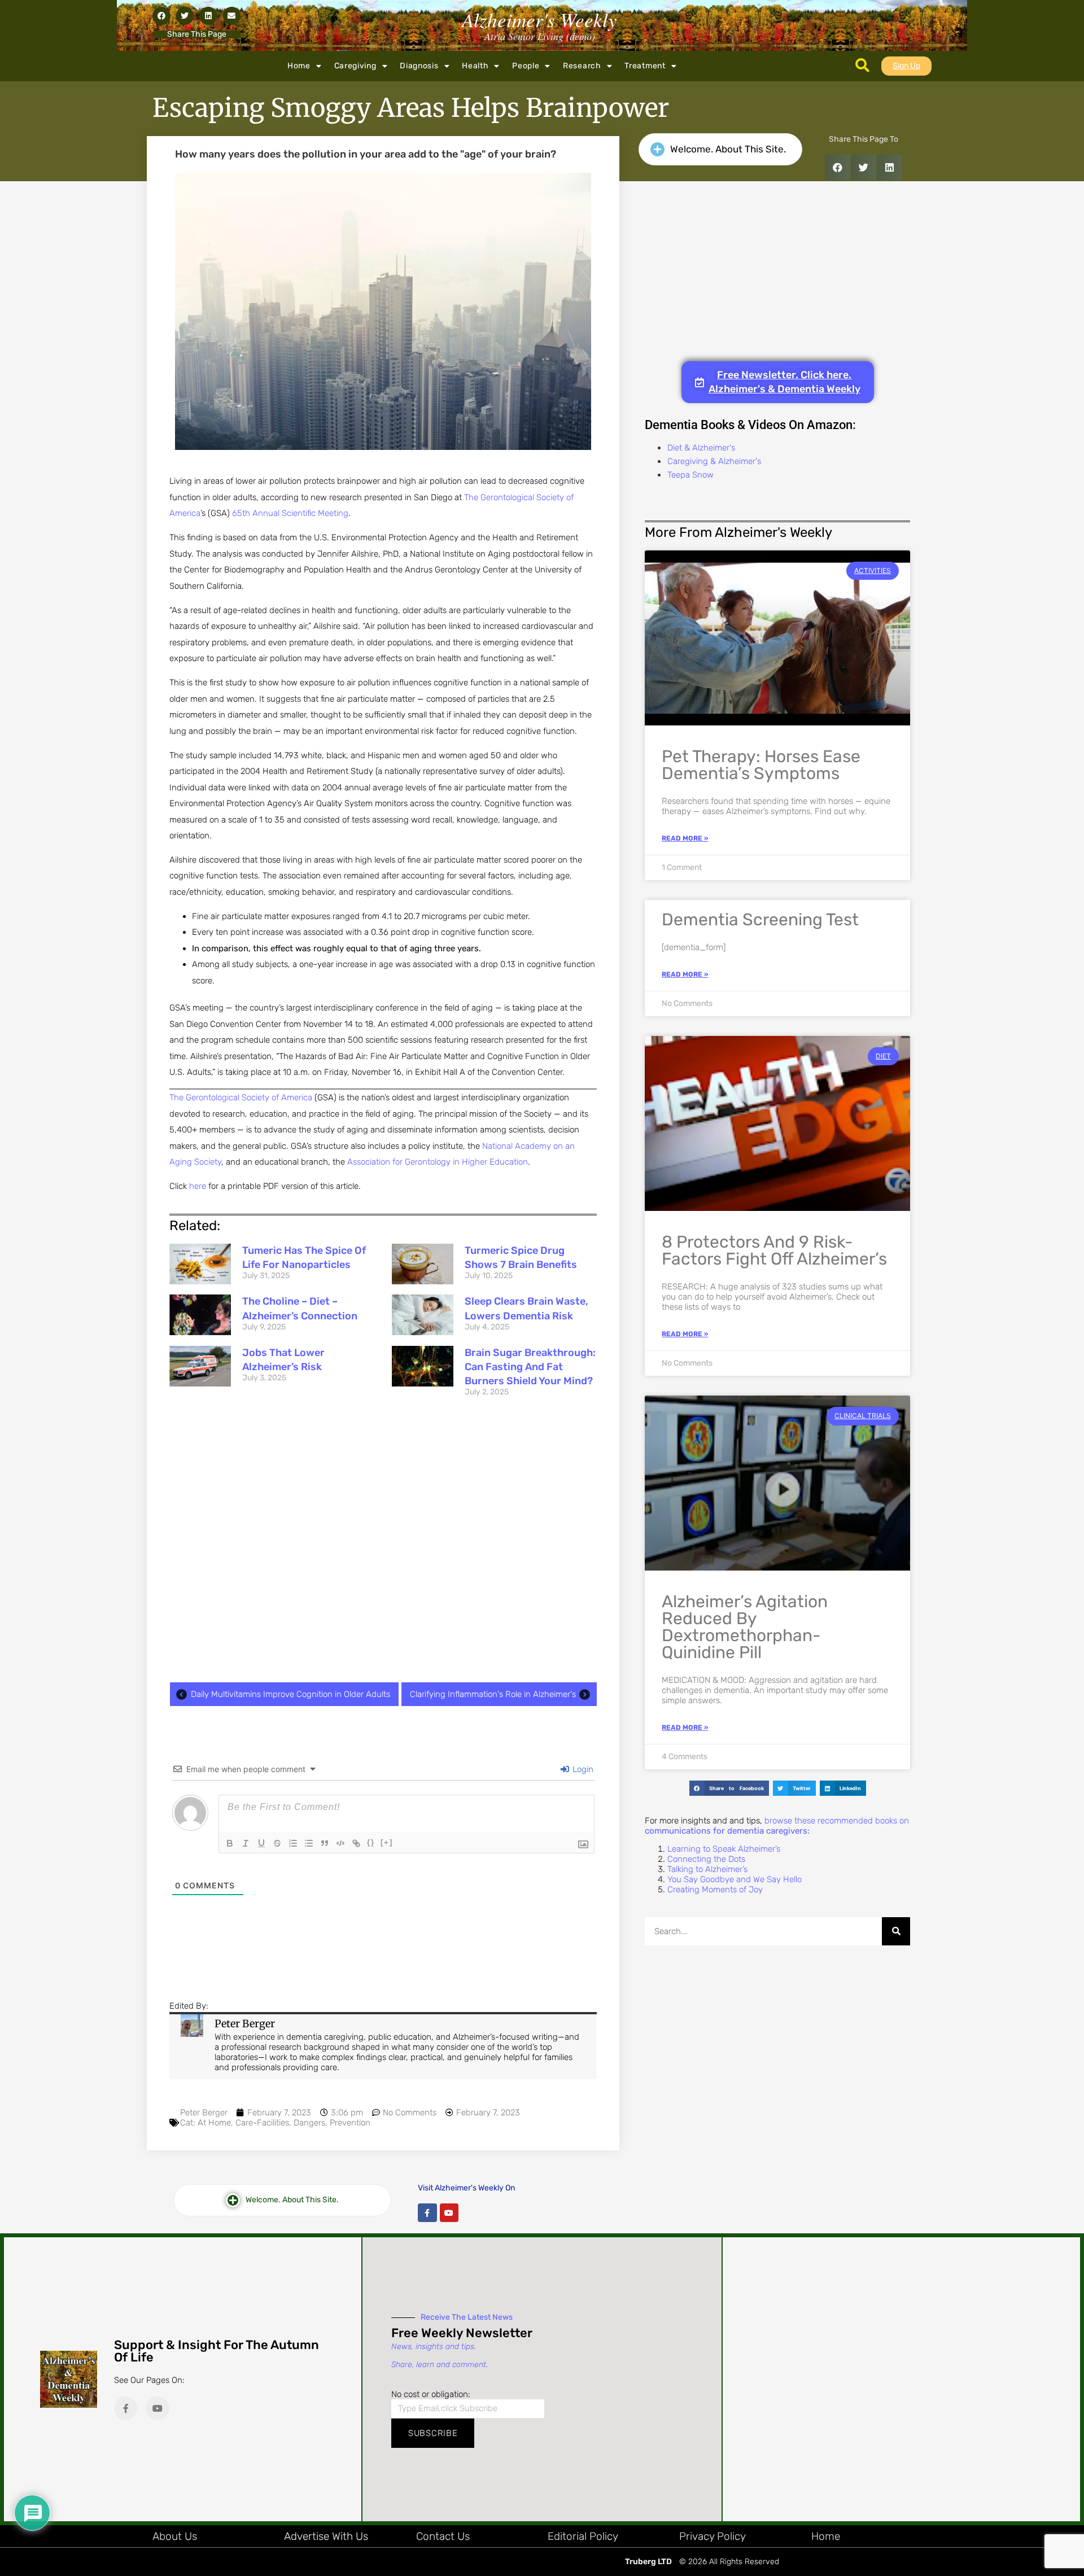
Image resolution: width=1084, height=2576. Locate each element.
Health (475, 66)
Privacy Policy (713, 2536)
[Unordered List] (309, 1843)
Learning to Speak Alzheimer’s (724, 1849)
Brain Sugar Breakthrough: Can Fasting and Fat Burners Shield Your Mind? (530, 1367)
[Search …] (862, 66)
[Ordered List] (293, 1843)
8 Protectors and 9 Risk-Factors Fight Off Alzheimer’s (774, 1250)
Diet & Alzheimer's (701, 448)
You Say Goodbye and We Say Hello (735, 1879)
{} (371, 1842)
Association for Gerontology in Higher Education (438, 1162)
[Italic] (246, 1843)
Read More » (685, 838)
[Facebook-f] (427, 2213)
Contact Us (443, 2536)
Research (582, 66)
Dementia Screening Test (760, 920)
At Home (214, 2123)
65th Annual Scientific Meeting (290, 513)
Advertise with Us (326, 2536)
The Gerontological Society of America (241, 1097)
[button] (161, 16)
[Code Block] (340, 1843)
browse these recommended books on (777, 1826)
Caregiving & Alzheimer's (714, 461)
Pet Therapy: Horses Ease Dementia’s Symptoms (761, 765)
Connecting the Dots (706, 1859)
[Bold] (230, 1843)
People (526, 66)
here (198, 1186)
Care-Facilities (262, 2123)
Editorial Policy (583, 2536)
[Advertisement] (383, 1543)
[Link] (356, 1843)
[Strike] (277, 1843)
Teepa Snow (690, 475)
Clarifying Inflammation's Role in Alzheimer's (493, 1694)
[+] (387, 1842)
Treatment (645, 66)
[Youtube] (449, 2213)
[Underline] (261, 1843)
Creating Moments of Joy (715, 1890)
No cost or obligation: (431, 2394)
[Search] (896, 1931)
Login (582, 1769)
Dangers (309, 2123)
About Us (175, 2536)
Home (299, 66)
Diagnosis (419, 66)
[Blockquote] (325, 1843)
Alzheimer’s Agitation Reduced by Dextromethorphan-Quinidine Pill (745, 1627)
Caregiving (355, 66)
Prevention (350, 2123)
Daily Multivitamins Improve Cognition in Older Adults (290, 1694)
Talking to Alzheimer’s (707, 1869)
